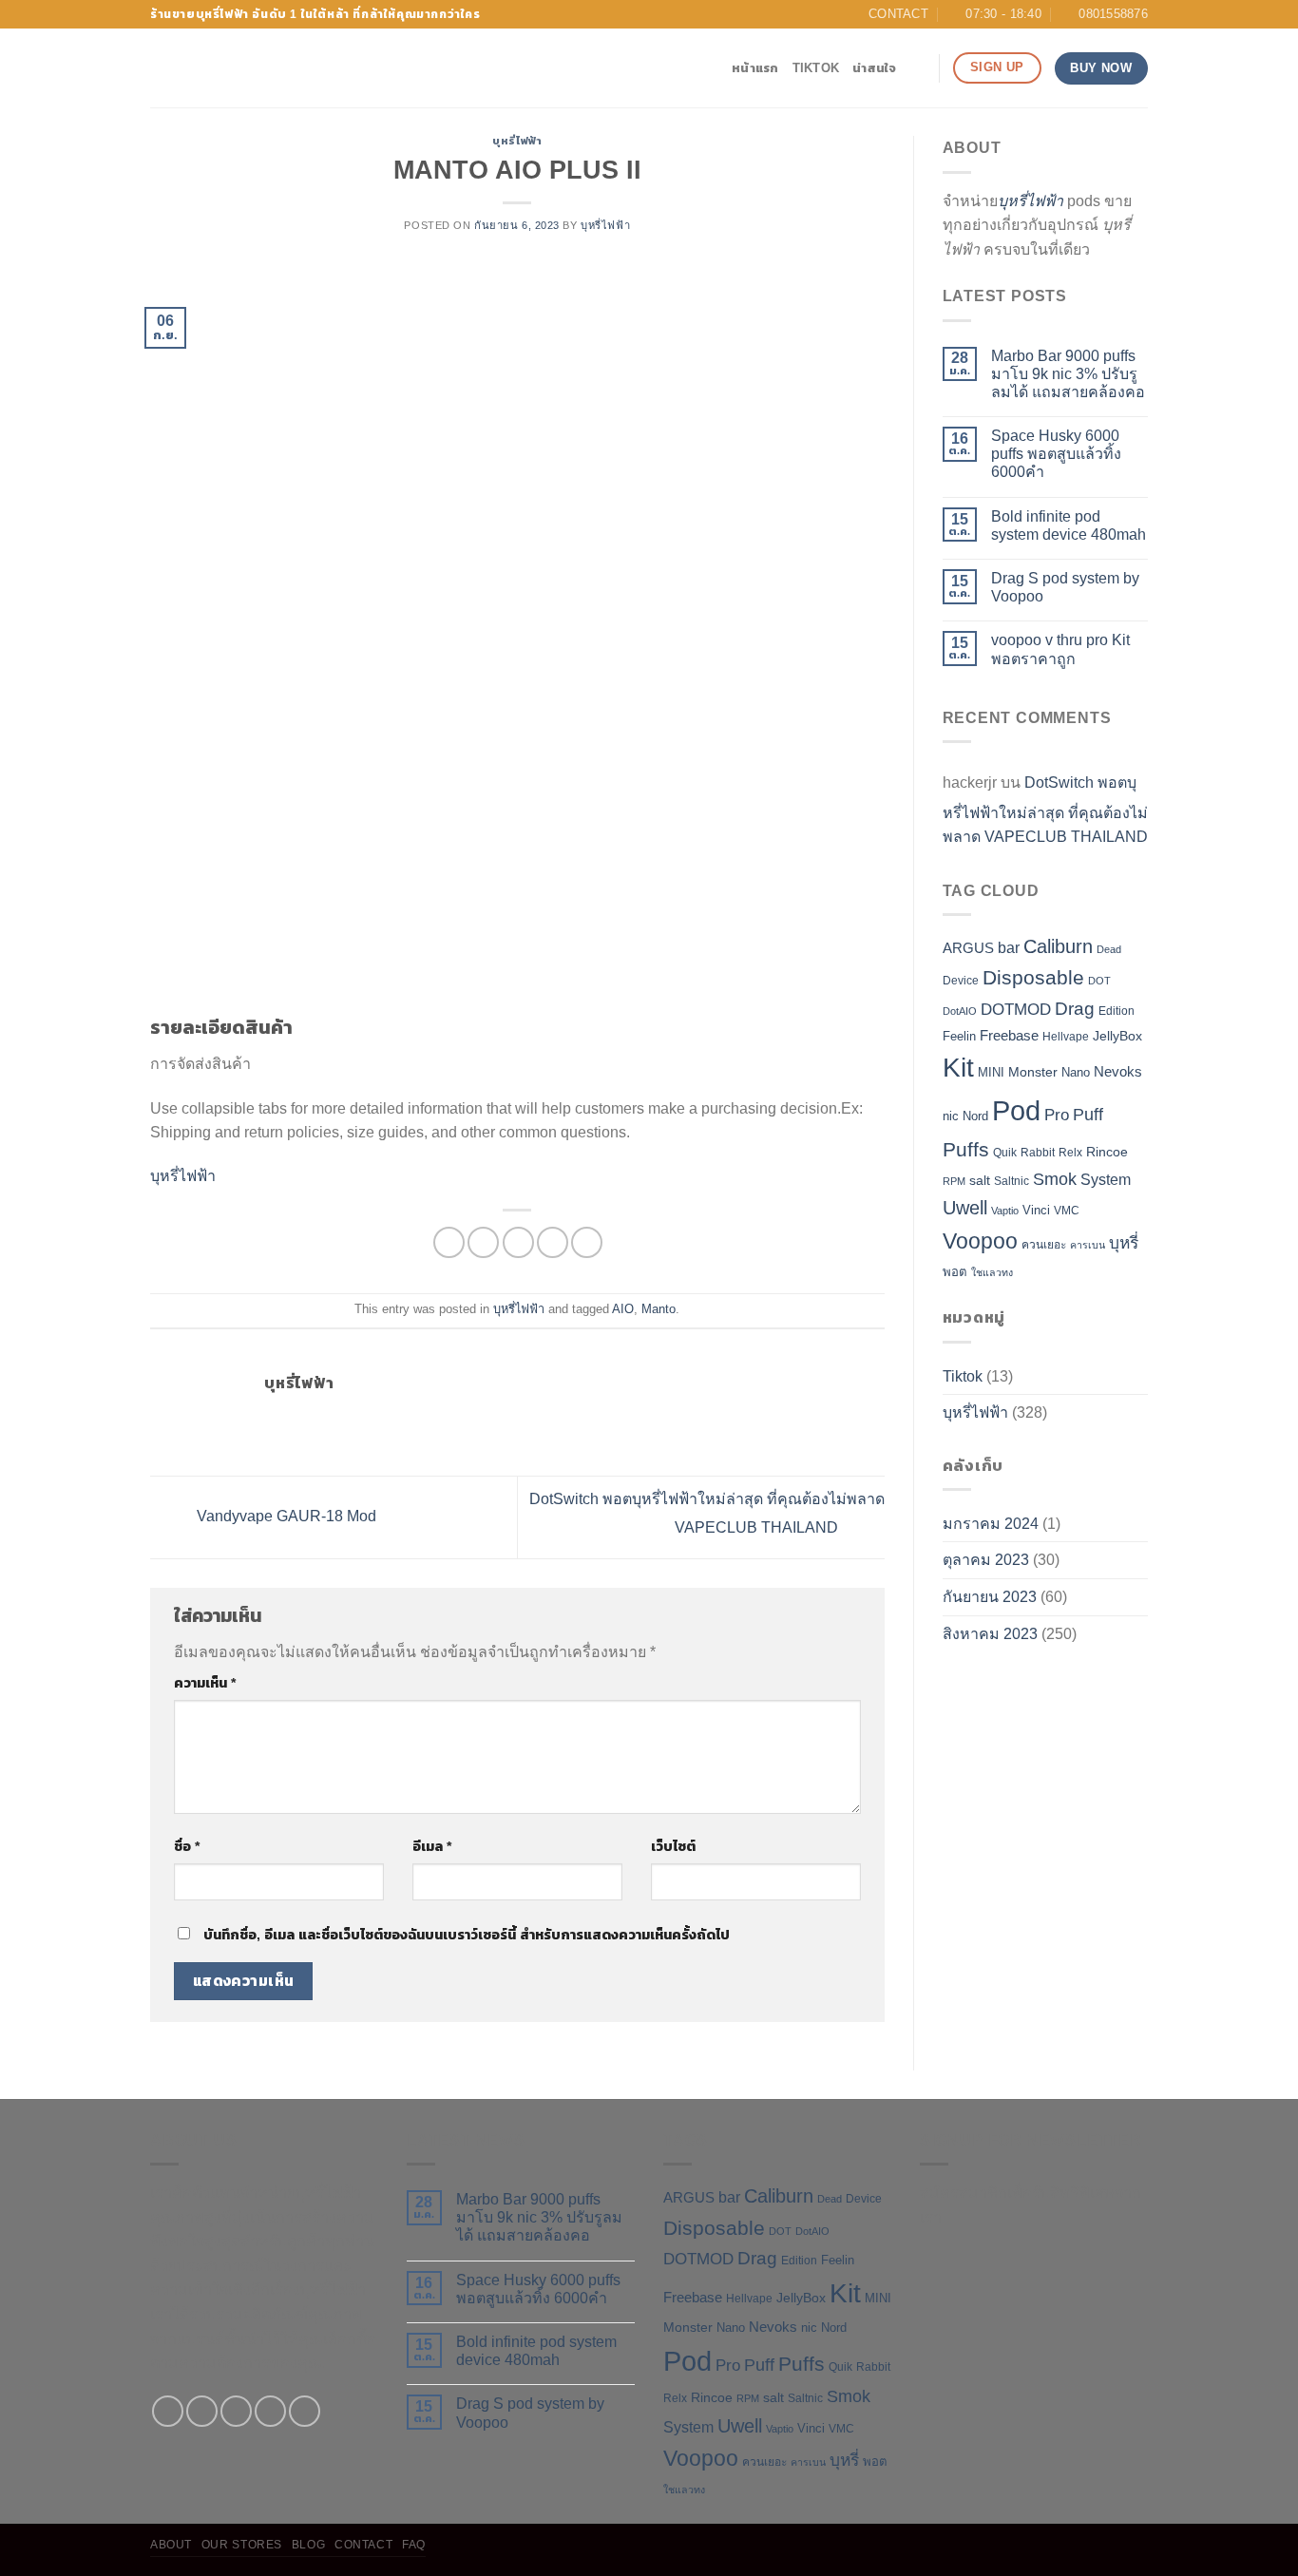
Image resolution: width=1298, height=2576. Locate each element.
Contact (363, 2545)
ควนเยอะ (1044, 1245)
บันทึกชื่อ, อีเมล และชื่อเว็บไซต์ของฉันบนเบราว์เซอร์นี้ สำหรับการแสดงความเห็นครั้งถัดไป (467, 1935)
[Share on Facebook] (449, 1242)
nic (951, 1116)
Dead (1109, 949)
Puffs (966, 1149)
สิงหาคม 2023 (990, 1634)
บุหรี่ (1124, 1243)
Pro (1057, 1115)
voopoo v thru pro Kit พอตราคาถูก (1060, 649)
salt (980, 1180)
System (1106, 1180)
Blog (308, 2545)
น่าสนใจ (875, 68)
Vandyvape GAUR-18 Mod (285, 1516)
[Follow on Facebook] (168, 2411)
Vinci (1036, 1210)
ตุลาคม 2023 (986, 1560)
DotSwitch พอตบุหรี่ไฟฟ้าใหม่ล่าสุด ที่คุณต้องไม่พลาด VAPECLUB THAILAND (1045, 810)
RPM (954, 1181)
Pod (1016, 1110)
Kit (958, 1068)
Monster (1033, 1072)
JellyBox (1117, 1036)
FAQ (414, 2545)
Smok (1055, 1179)
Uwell (965, 1208)
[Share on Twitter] (483, 1242)
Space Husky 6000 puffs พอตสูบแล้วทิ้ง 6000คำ (1056, 454)
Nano (1076, 1072)
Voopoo (980, 1241)
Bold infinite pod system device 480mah (1069, 525)
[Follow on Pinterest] (305, 2411)
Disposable (1033, 978)
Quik (1005, 1153)
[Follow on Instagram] (202, 2411)
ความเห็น (205, 1683)
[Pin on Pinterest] (553, 1242)
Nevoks (1118, 1072)
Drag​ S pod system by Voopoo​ (1065, 587)
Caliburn (1058, 946)
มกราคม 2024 (991, 1524)
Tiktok (816, 68)
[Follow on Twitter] (236, 2411)
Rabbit (1038, 1153)
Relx (1070, 1153)
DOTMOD (1016, 1010)
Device (961, 981)
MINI (991, 1072)
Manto (659, 1309)
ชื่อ (187, 1846)
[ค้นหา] (917, 68)
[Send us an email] (270, 2411)
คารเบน (1088, 1245)
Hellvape (1066, 1037)
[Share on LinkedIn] (587, 1242)
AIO (623, 1309)
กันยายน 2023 (990, 1597)
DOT (1099, 981)
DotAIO (960, 1011)
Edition (1117, 1011)
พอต (955, 1272)
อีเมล (432, 1846)
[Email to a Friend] (518, 1242)
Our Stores (242, 2545)
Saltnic (1012, 1181)
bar (1009, 948)
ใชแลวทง (992, 1272)
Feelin (959, 1036)
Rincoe (1107, 1152)
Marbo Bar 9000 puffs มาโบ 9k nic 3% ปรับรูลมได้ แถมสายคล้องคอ (1068, 374)
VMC (1067, 1211)
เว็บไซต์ (673, 1846)
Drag (1075, 1009)
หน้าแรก (755, 68)
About (171, 2545)
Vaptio (1005, 1211)
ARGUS (968, 948)
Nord (975, 1116)
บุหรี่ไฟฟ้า (517, 141)
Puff (1088, 1115)
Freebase (1009, 1036)
